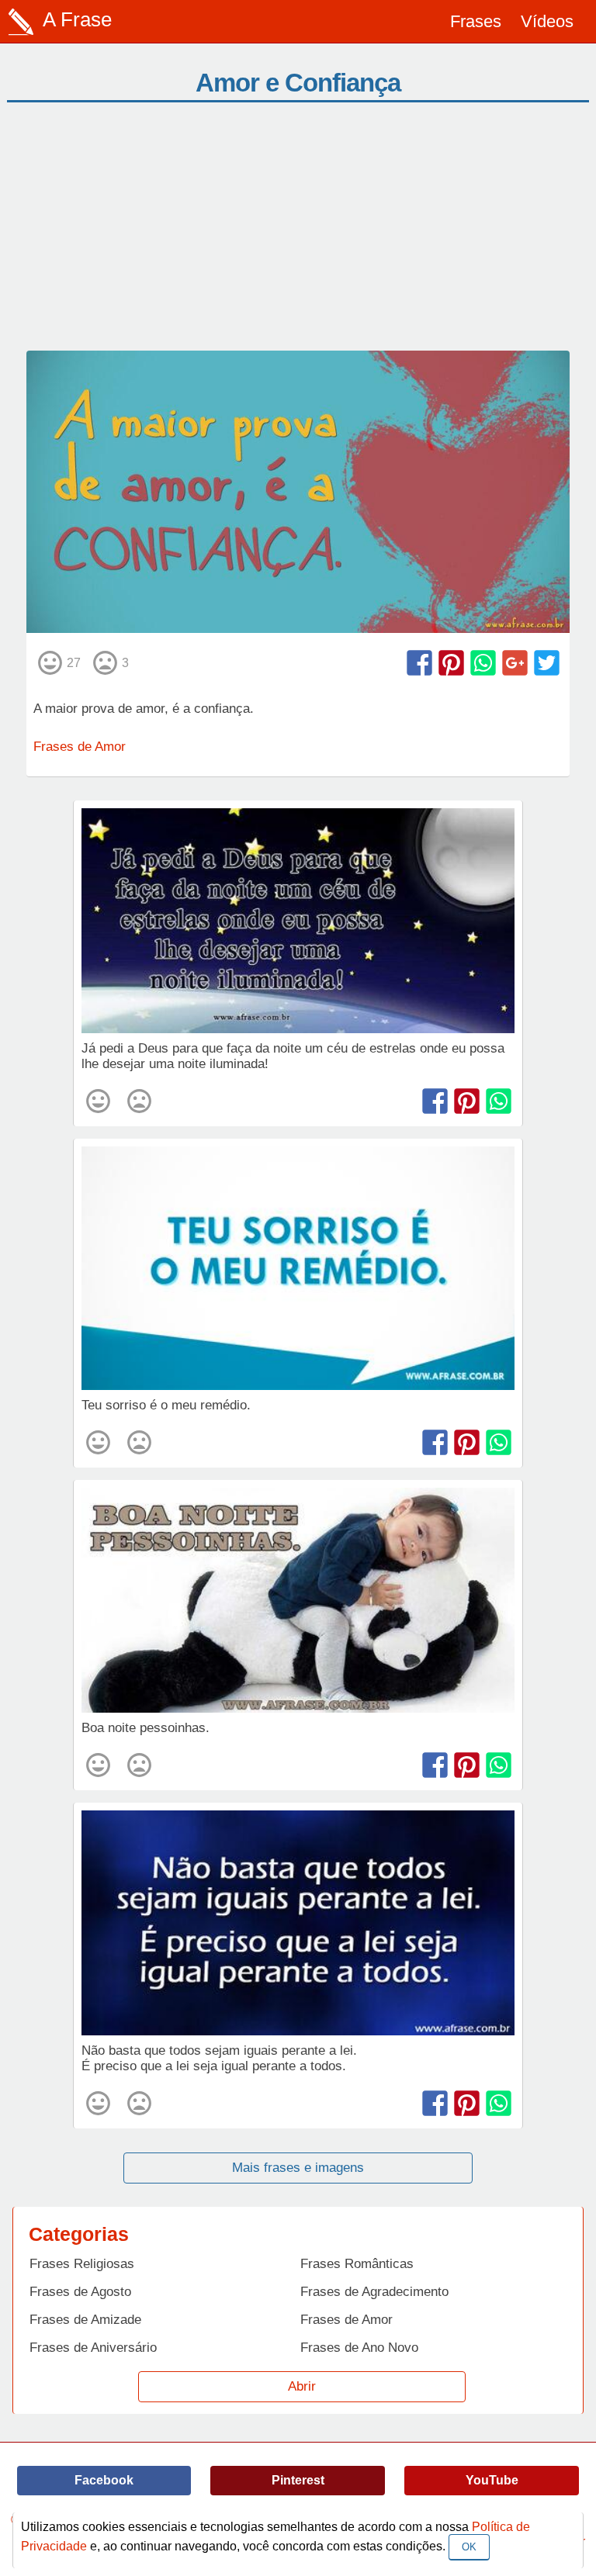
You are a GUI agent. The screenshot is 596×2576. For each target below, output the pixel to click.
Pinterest (298, 2480)
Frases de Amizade (85, 2320)
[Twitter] (547, 663)
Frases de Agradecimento (374, 2292)
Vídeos (547, 21)
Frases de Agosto (80, 2292)
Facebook (104, 2480)
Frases (476, 21)
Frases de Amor (80, 747)
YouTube (492, 2480)
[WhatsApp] (483, 663)
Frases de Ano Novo (359, 2348)
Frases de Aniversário (93, 2348)
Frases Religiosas (82, 2264)
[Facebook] (419, 663)
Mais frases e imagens (298, 2168)
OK (469, 2547)
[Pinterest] (451, 663)
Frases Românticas (357, 2264)
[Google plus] (515, 663)
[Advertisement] (298, 234)
